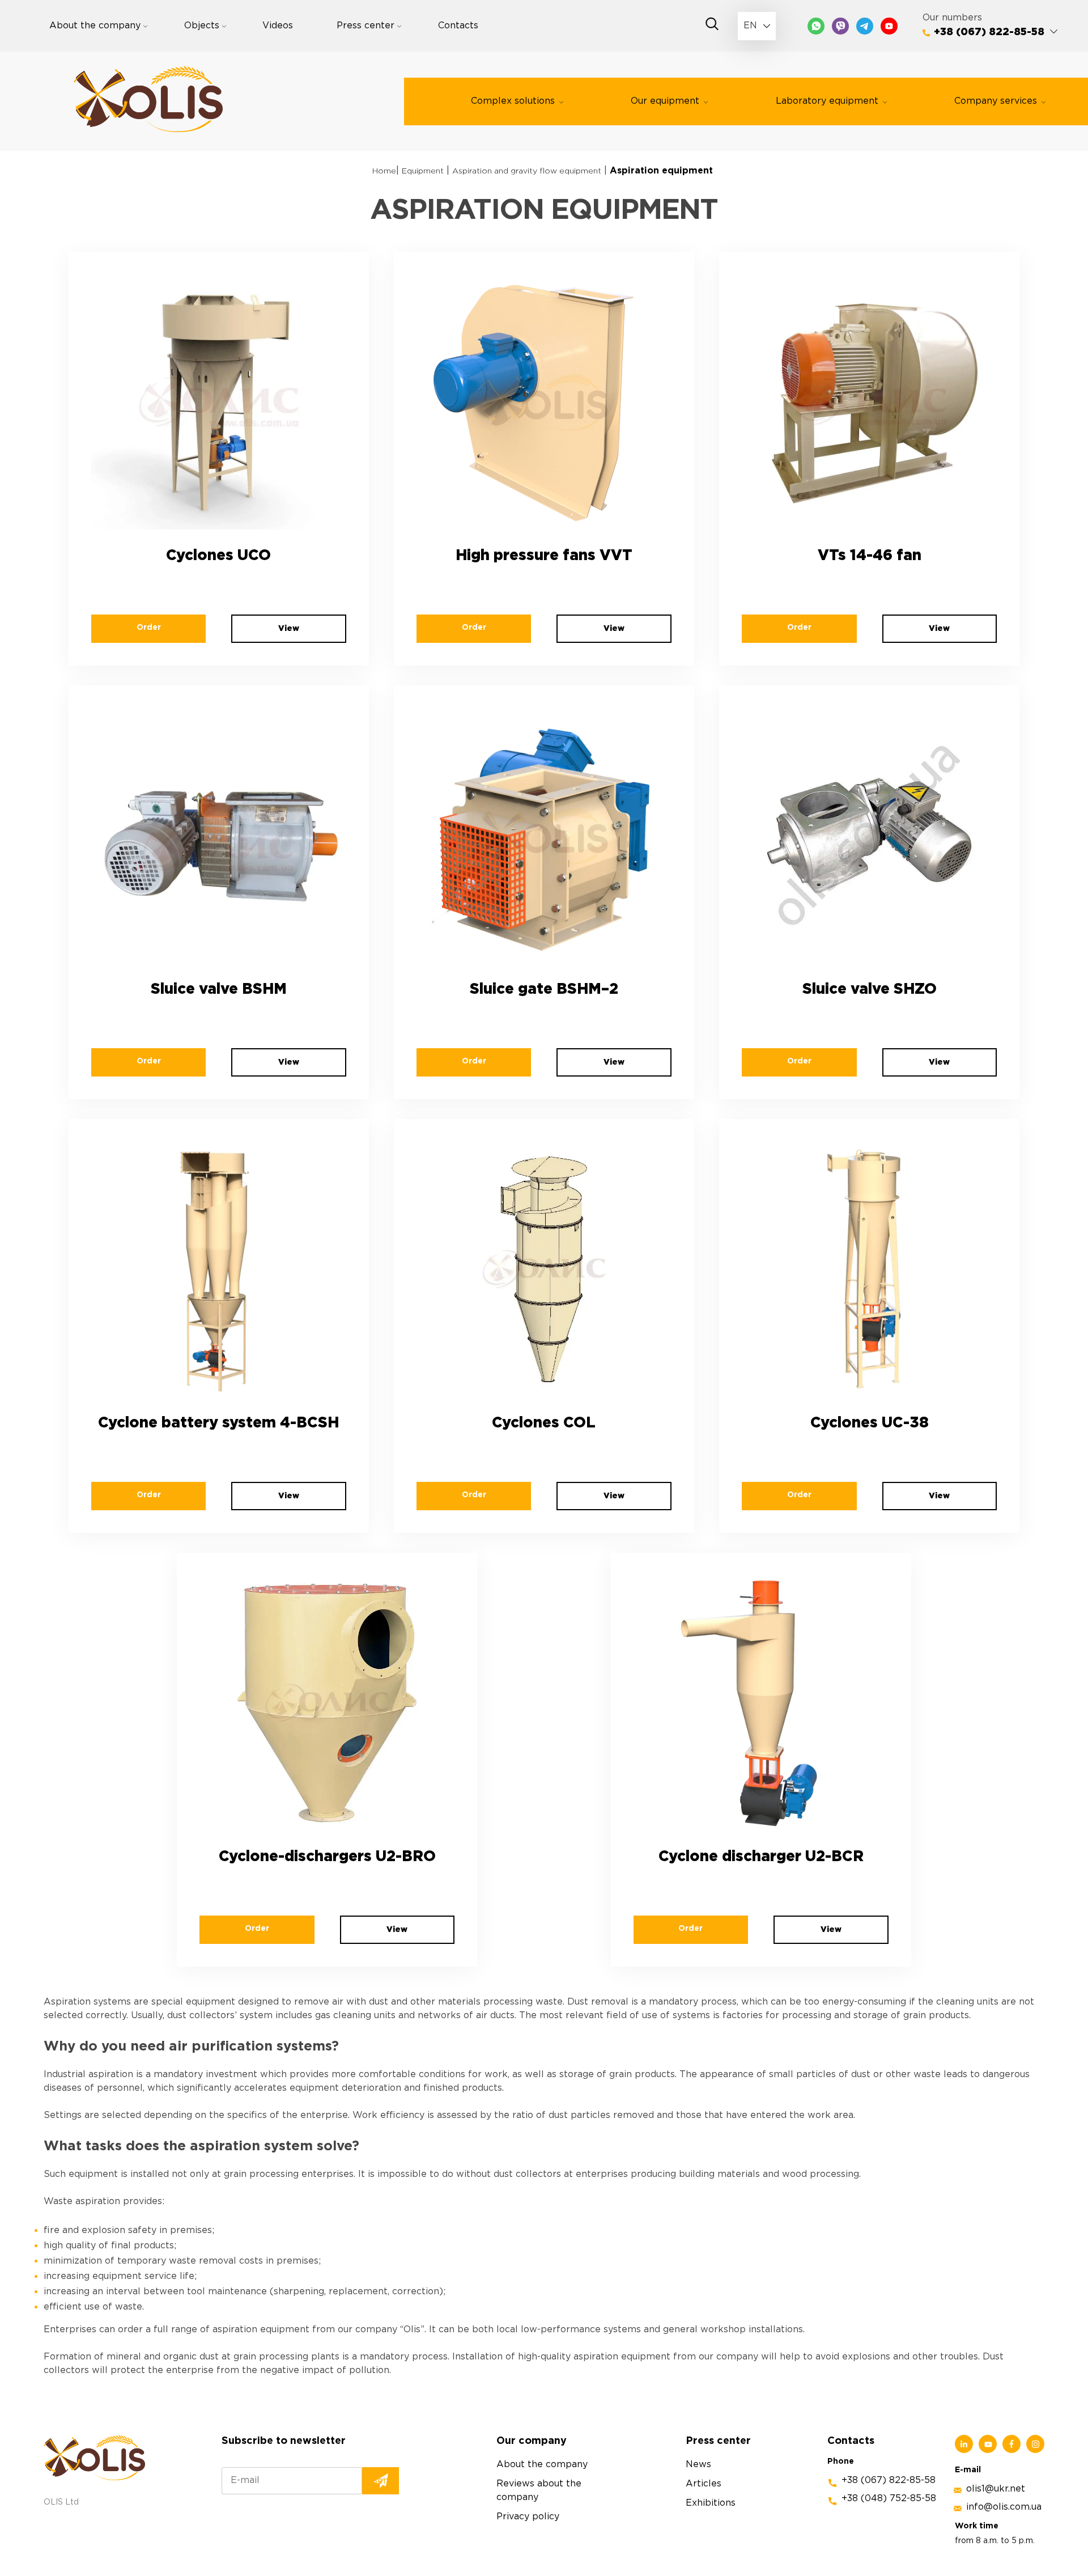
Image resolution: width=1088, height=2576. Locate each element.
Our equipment (665, 101)
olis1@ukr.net (996, 2489)
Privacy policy (528, 2516)
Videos (278, 26)
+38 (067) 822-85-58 (989, 32)
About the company (95, 26)
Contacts (458, 26)
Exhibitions (711, 2503)
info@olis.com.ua (1004, 2507)
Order (149, 628)
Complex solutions (513, 101)
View (289, 629)
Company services (996, 101)
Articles (704, 2483)
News (698, 2464)
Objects (202, 26)
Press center (365, 26)
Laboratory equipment (827, 101)
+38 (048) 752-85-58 (889, 2498)
